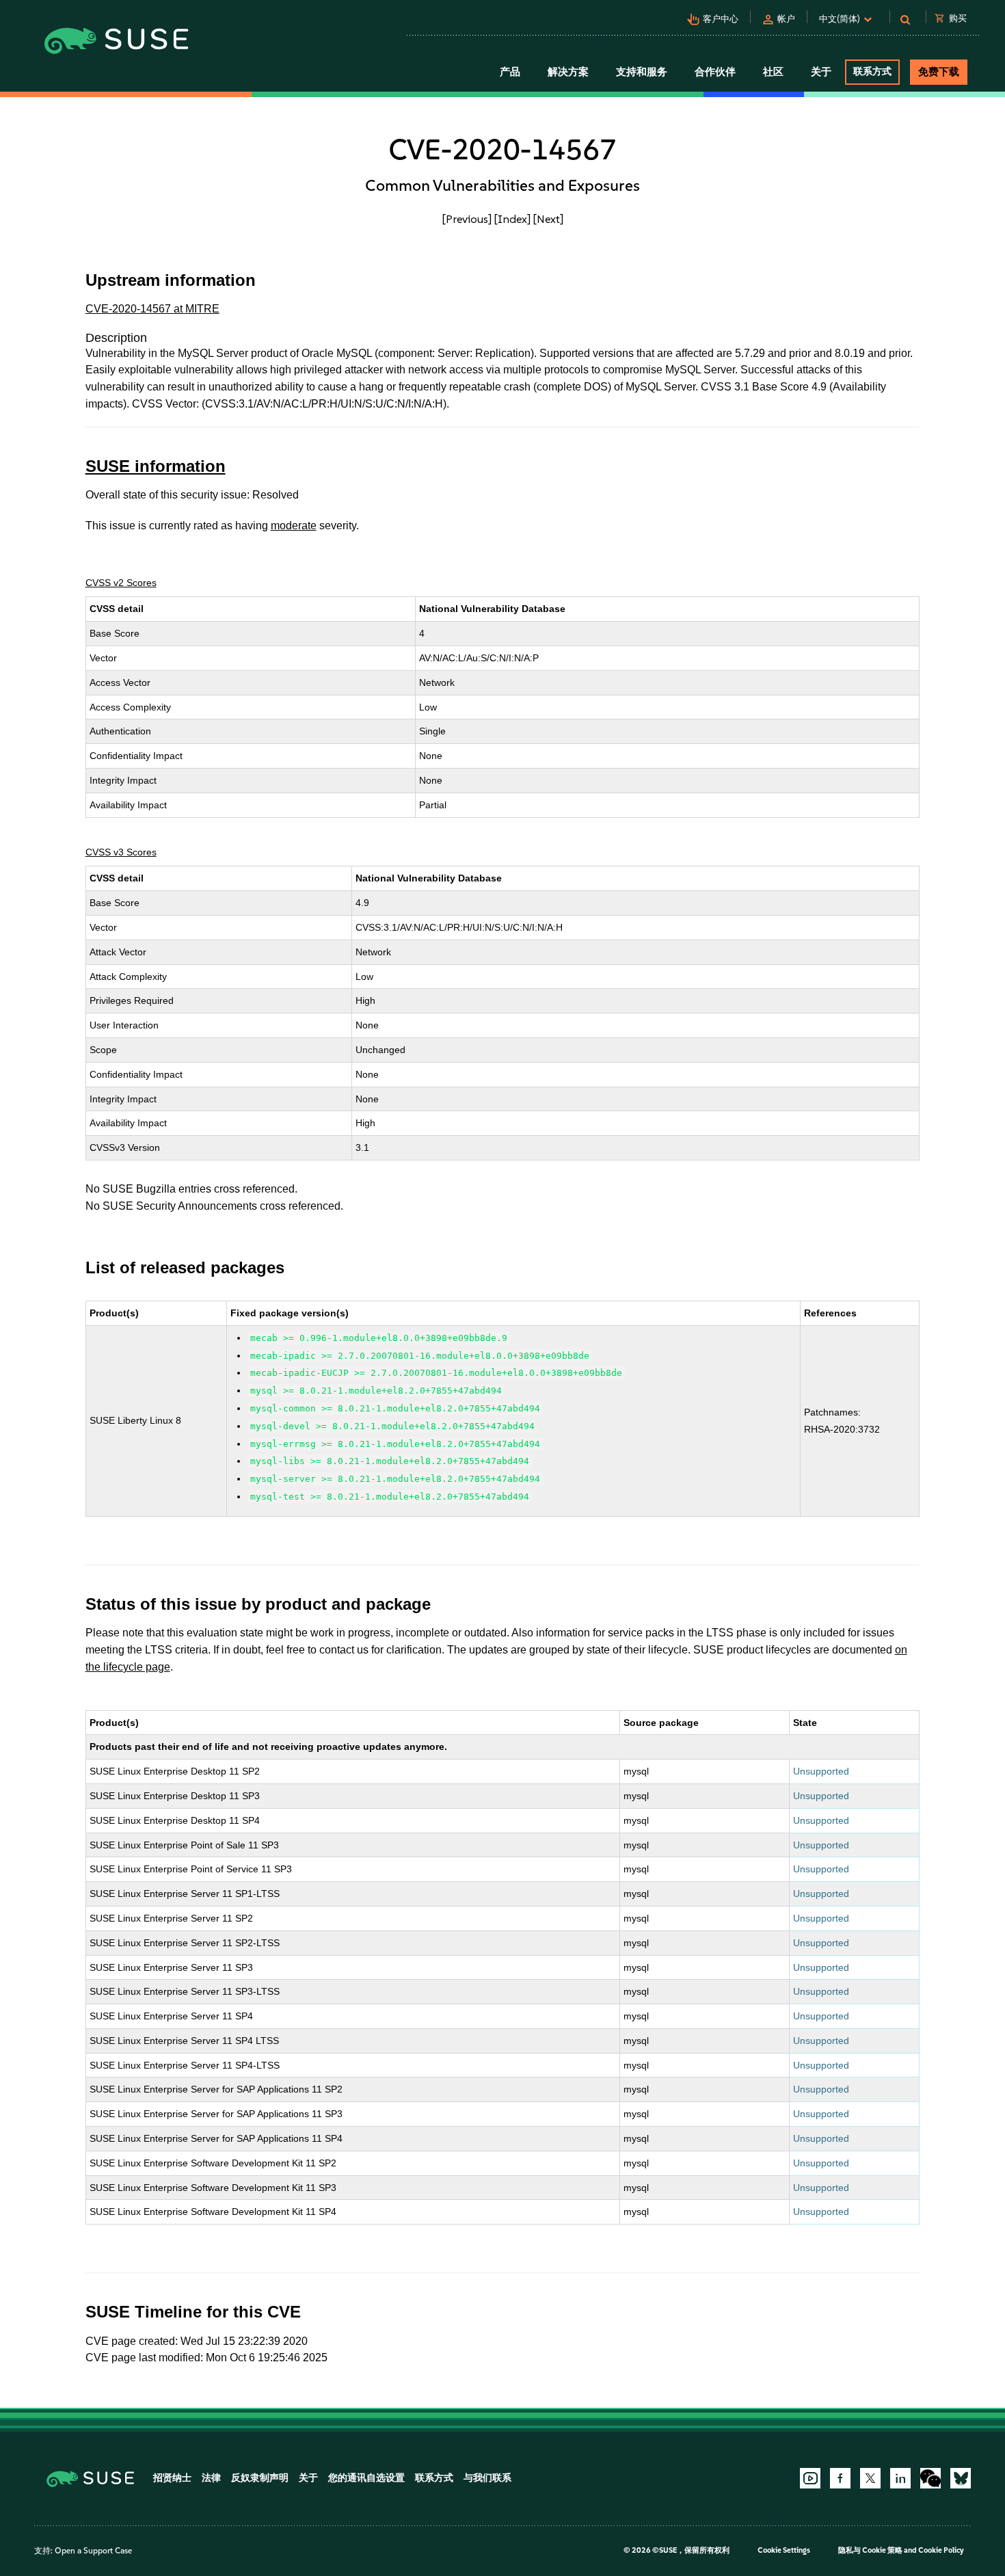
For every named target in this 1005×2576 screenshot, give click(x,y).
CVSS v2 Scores (121, 583)
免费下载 (939, 72)
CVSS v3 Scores (121, 852)
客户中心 (721, 19)
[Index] (512, 219)
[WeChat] (930, 2478)
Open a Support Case (93, 2551)
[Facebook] (840, 2478)
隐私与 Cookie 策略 (870, 2550)
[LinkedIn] (900, 2478)
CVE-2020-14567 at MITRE (152, 309)
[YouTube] (810, 2478)
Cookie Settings (784, 2550)
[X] (870, 2478)
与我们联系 (487, 2478)
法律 (211, 2478)
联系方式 (872, 71)
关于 (308, 2478)
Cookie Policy (941, 2550)
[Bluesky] (961, 2478)
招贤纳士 (172, 2478)
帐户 (786, 19)
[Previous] (467, 219)
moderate (294, 526)
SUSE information (156, 466)
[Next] (548, 219)
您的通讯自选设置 (366, 2478)
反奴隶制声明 (260, 2478)
